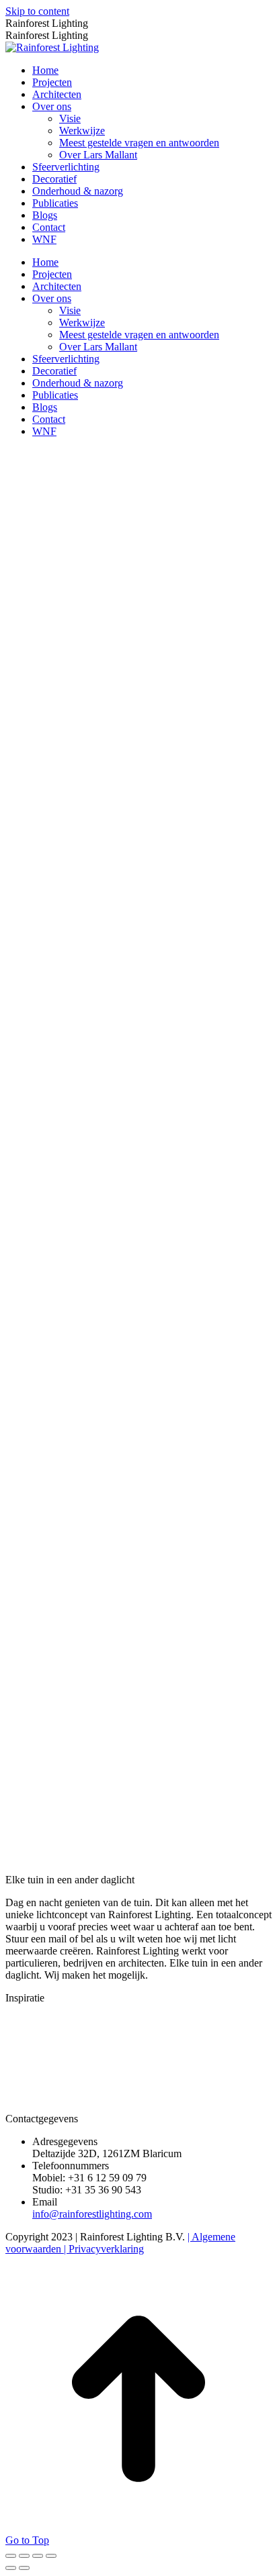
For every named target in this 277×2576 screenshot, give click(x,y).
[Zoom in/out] (51, 2556)
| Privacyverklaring (103, 2249)
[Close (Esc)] (11, 2556)
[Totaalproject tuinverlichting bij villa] (31, 2052)
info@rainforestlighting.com (92, 2214)
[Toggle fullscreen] (38, 2556)
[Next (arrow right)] (24, 2568)
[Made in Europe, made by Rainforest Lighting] (31, 2107)
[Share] (24, 2556)
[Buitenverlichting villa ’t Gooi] (83, 2052)
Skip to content (37, 11)
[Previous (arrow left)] (11, 2568)
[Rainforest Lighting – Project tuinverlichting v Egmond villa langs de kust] (187, 2052)
